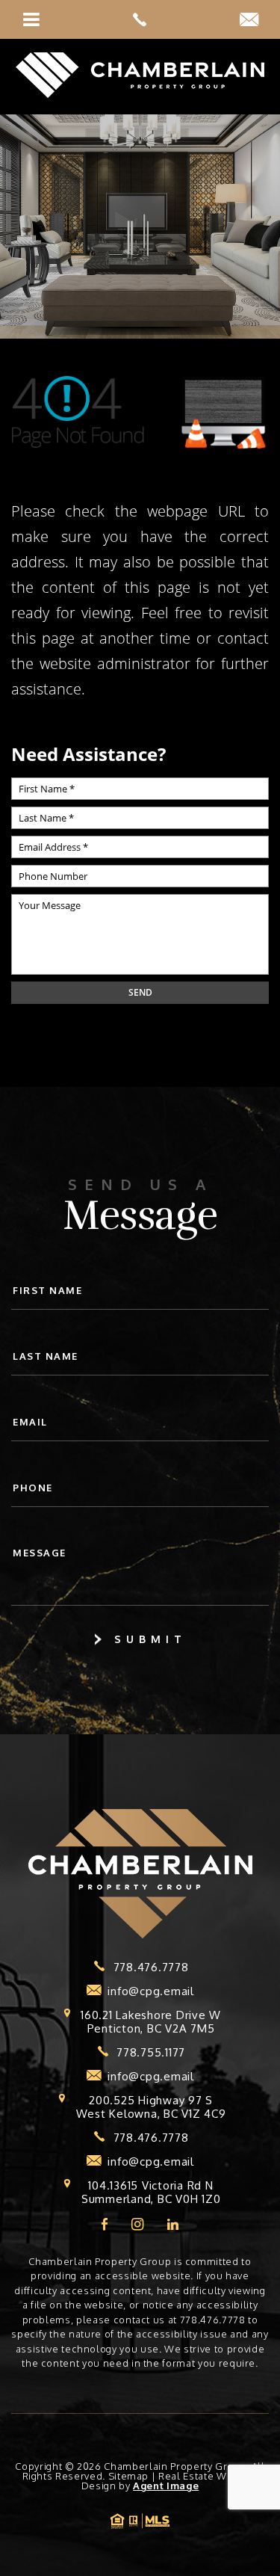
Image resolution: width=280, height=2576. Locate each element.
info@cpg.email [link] (151, 1991)
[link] (140, 19)
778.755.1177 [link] (151, 2053)
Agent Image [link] (166, 2486)
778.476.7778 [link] (151, 1968)
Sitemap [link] (129, 2476)
